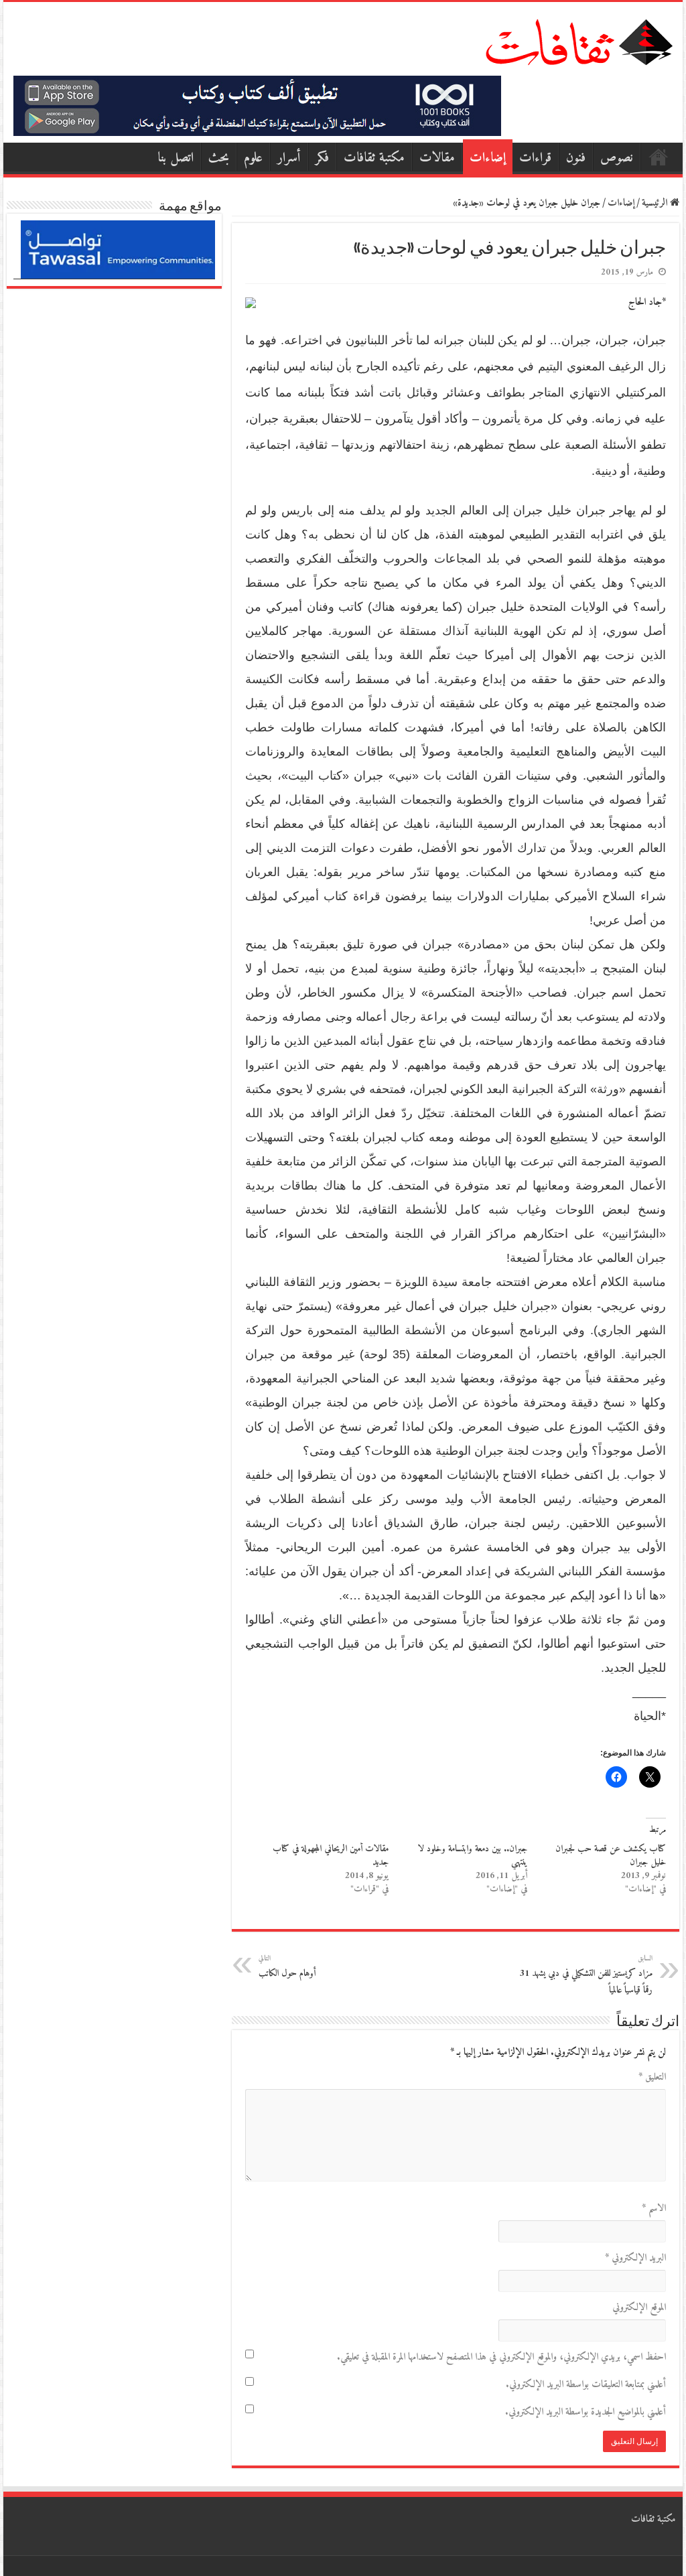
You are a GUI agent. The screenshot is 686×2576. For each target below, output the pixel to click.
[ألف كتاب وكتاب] (257, 105)
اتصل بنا (176, 158)
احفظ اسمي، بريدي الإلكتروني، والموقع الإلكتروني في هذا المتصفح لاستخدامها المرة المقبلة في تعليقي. (501, 2357)
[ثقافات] (579, 40)
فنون (576, 158)
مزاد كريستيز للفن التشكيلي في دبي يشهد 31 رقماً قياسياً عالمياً (586, 1975)
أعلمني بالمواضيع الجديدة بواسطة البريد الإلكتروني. (585, 2412)
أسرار (289, 158)
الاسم (654, 2209)
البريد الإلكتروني (635, 2258)
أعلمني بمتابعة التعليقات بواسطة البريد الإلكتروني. (586, 2385)
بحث (219, 158)
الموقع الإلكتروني (639, 2308)
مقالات (437, 158)
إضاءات (488, 158)
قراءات (535, 158)
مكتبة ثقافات (374, 158)
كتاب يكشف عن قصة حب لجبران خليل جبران (611, 1856)
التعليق (652, 2077)
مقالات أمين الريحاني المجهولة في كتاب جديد (331, 1856)
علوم (253, 158)
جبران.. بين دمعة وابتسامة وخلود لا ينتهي (473, 1856)
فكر (322, 158)
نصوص (617, 158)
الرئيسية (659, 157)
